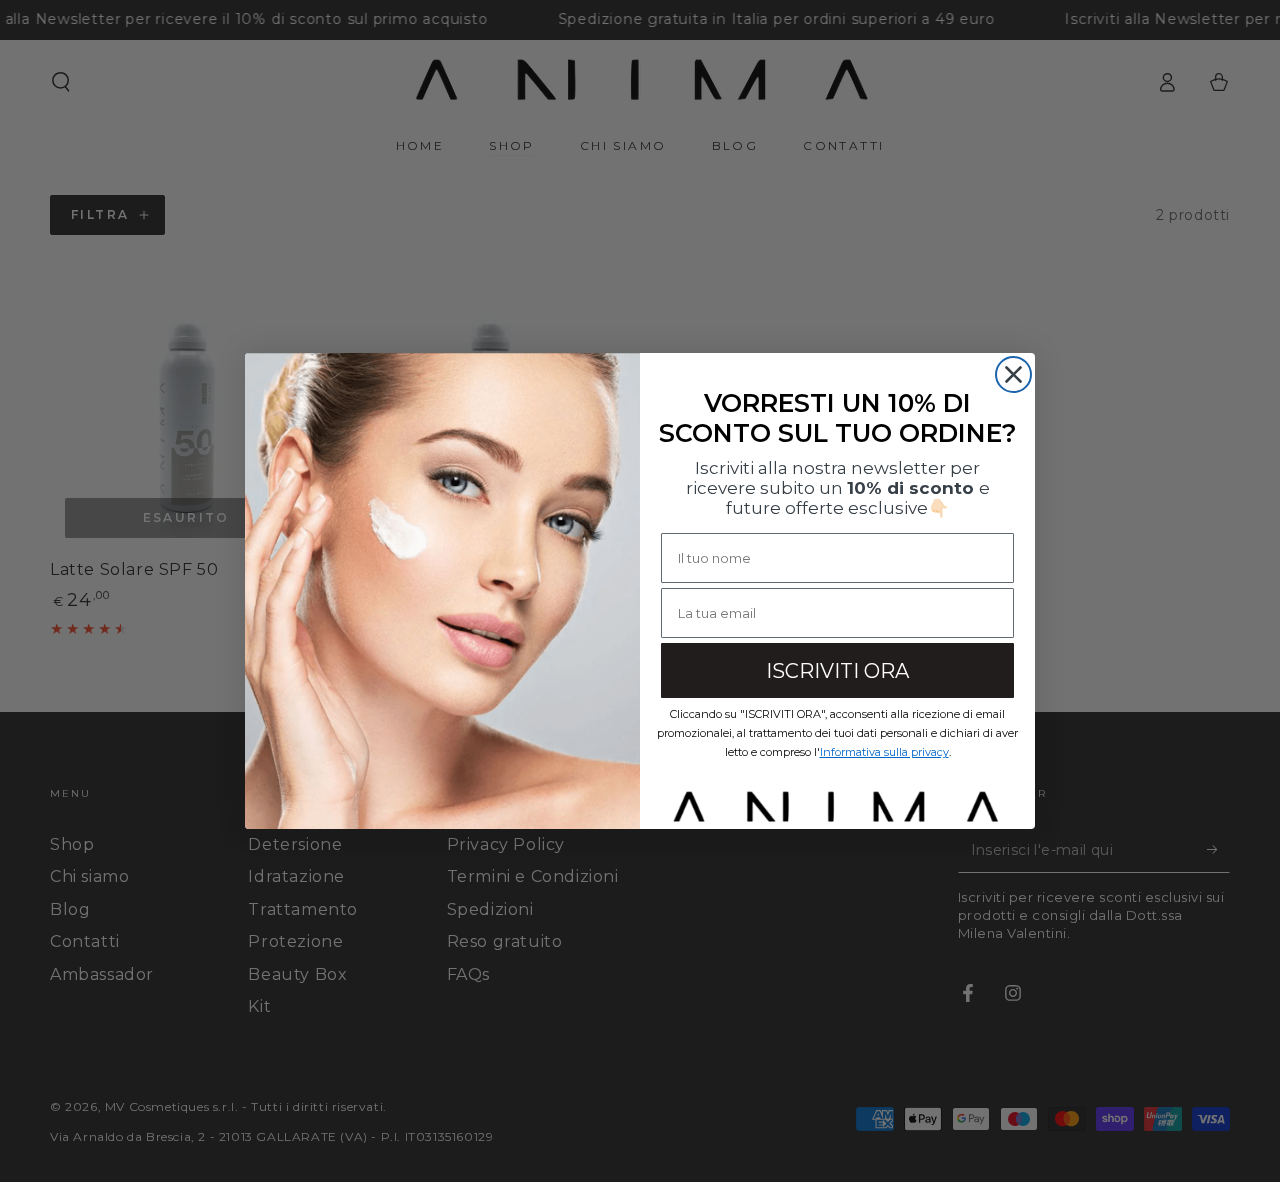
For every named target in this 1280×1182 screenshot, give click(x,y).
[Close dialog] (1013, 374)
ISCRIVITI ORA (837, 671)
